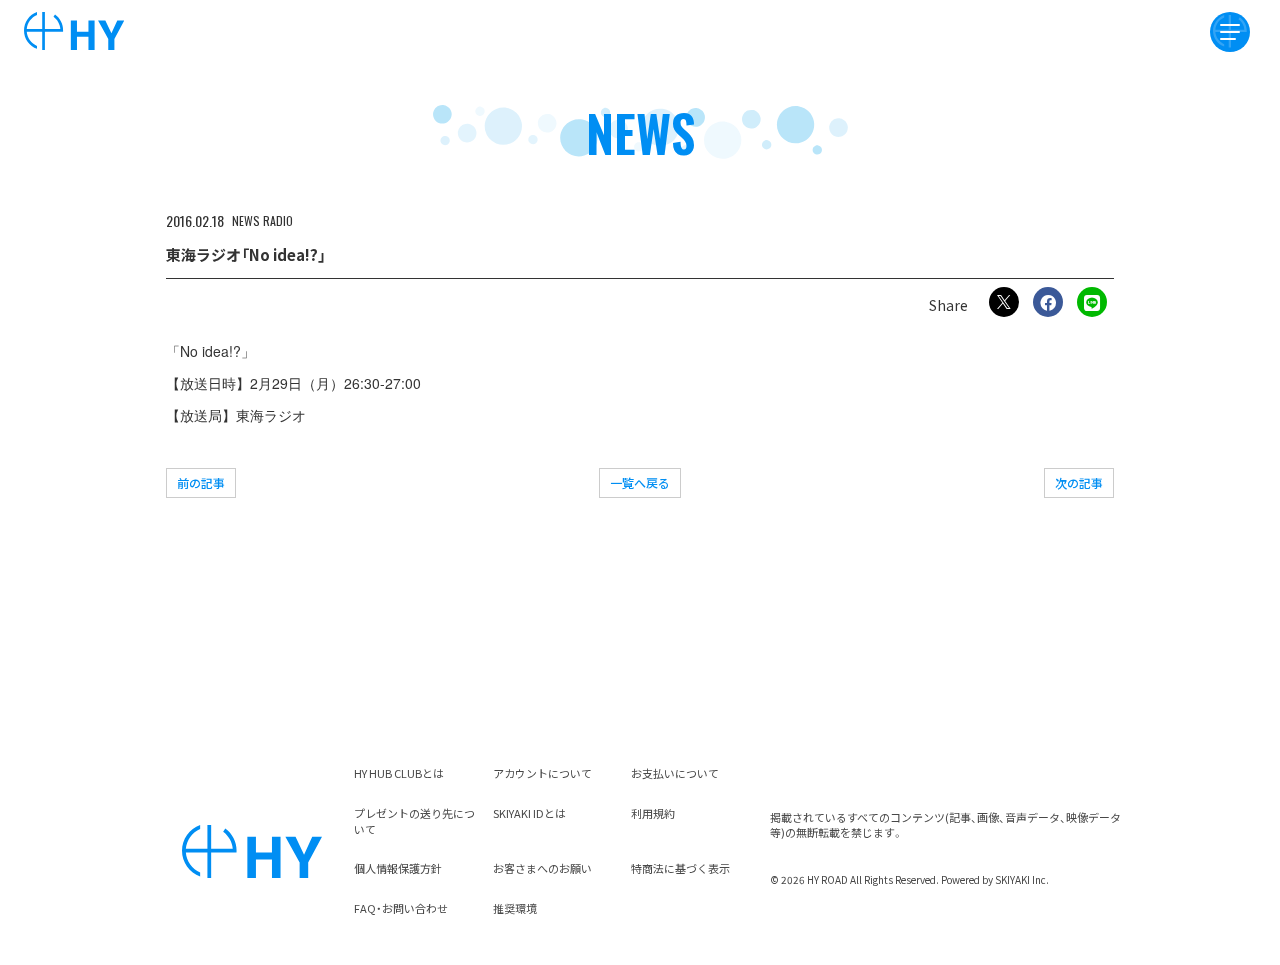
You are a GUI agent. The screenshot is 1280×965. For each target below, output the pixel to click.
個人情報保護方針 (398, 868)
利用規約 (653, 813)
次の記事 (1079, 482)
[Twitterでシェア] (1004, 302)
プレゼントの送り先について (414, 821)
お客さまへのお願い (542, 868)
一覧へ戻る (640, 482)
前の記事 (201, 482)
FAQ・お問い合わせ (401, 908)
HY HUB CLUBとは (399, 773)
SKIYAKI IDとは (529, 813)
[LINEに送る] (1092, 302)
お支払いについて (675, 773)
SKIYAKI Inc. (1022, 879)
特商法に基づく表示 (680, 868)
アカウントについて (542, 773)
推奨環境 (515, 908)
